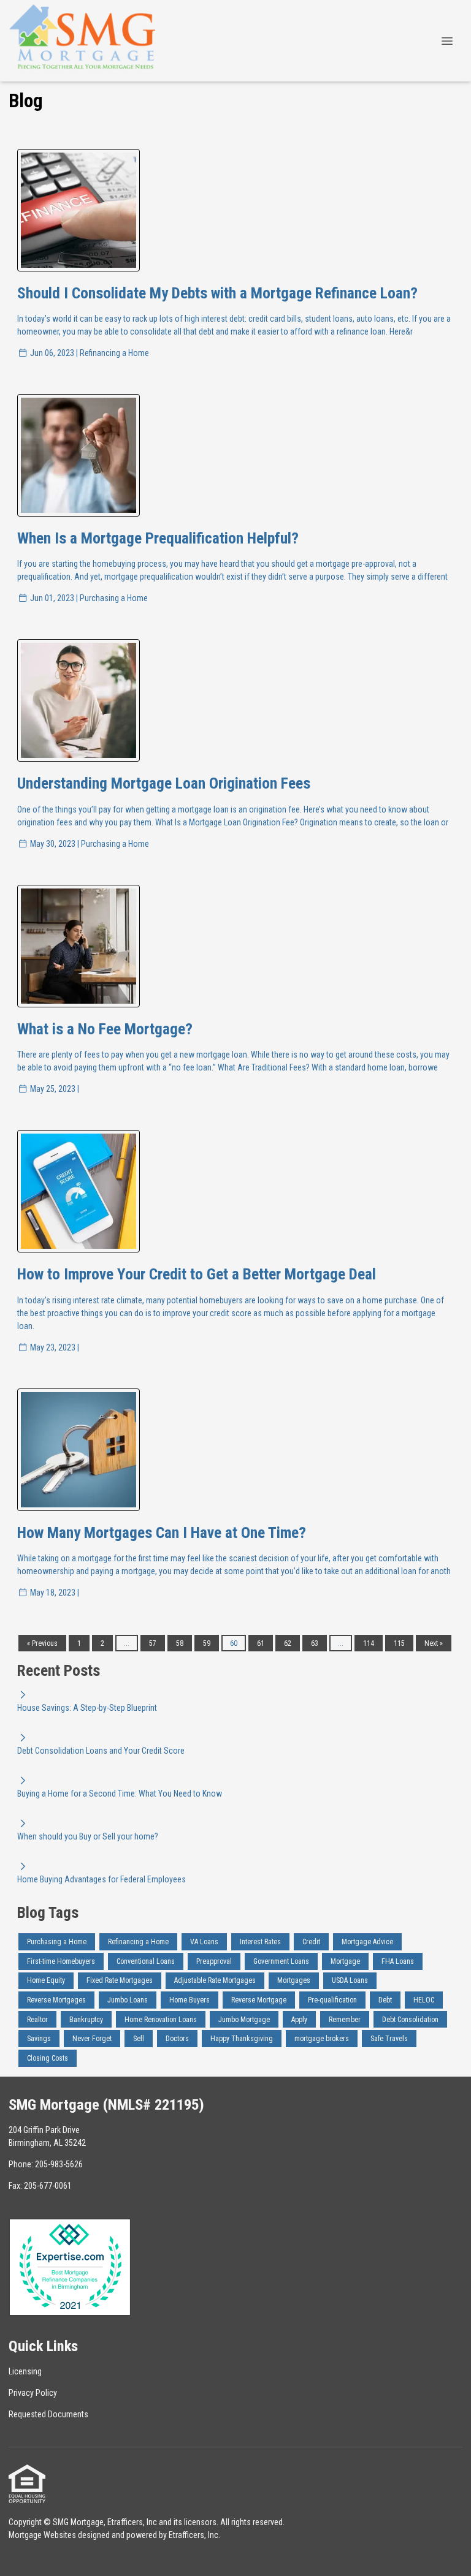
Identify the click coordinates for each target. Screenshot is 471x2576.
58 (180, 1643)
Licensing (25, 2371)
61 (261, 1643)
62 (288, 1643)
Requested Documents (48, 2414)
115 (399, 1643)
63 (315, 1643)
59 (207, 1643)
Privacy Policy (33, 2393)
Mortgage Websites (42, 2535)
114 (369, 1643)
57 (153, 1643)
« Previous (42, 1643)
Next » (434, 1643)
